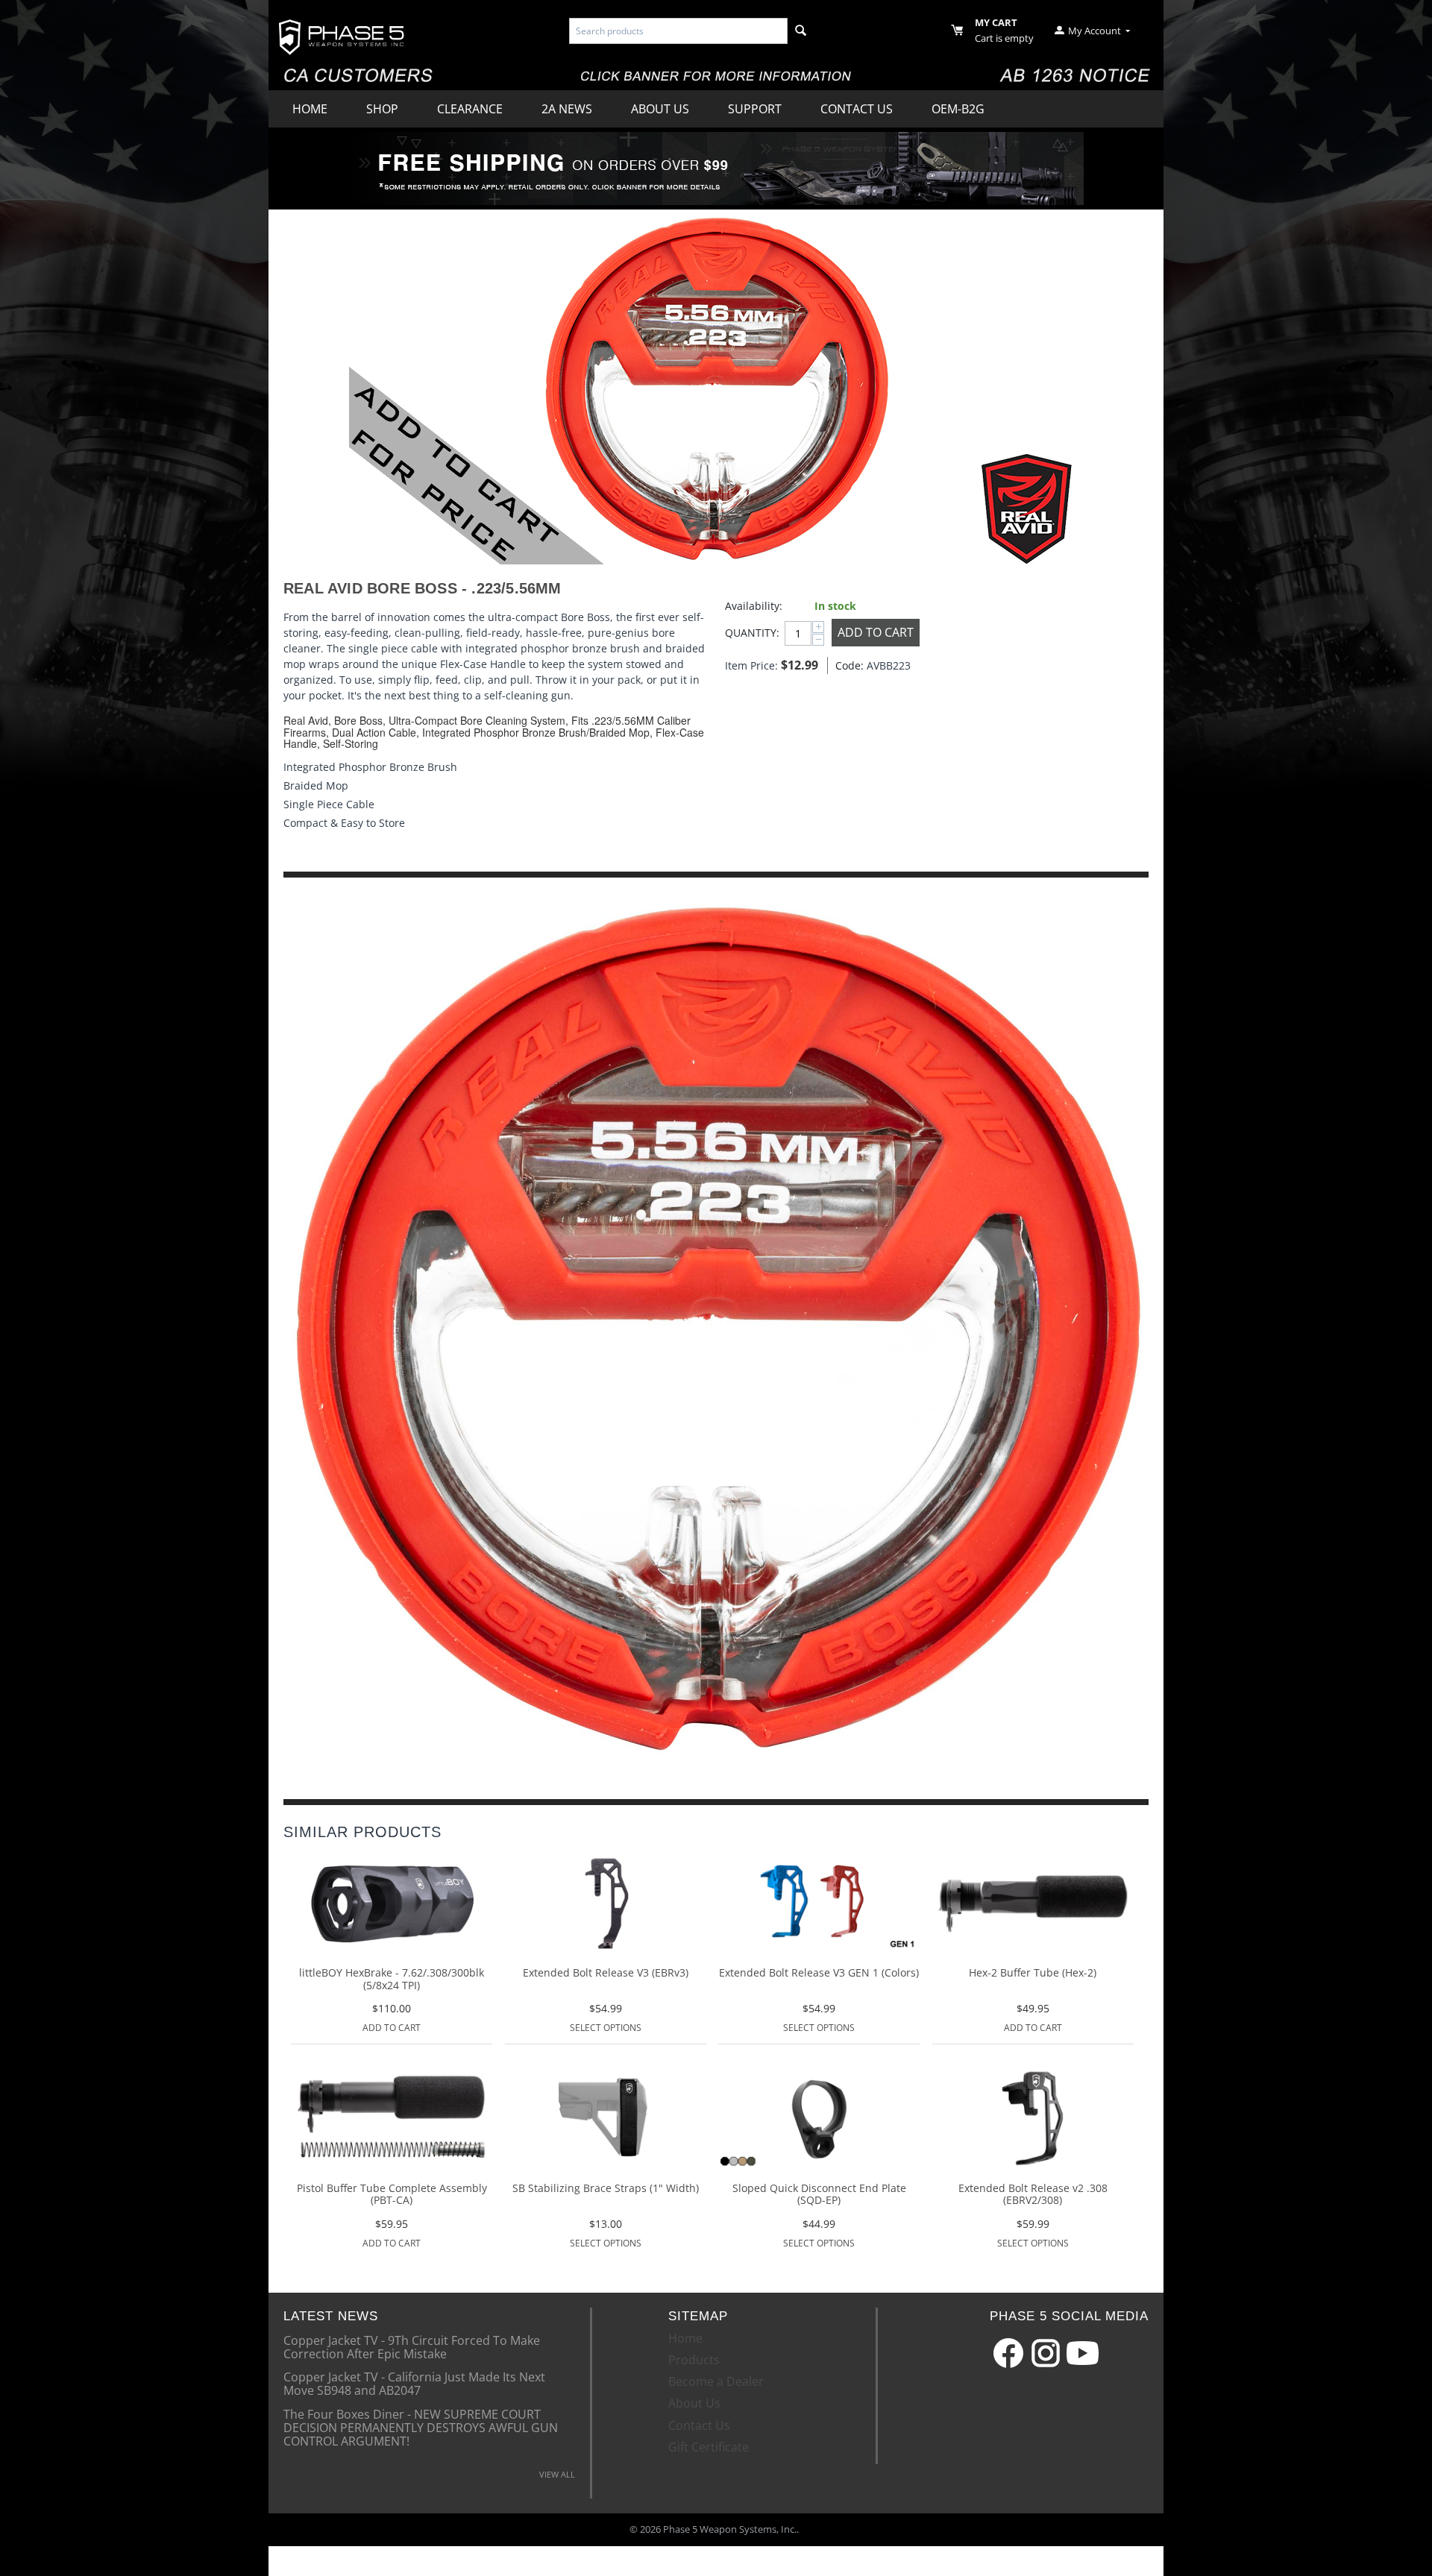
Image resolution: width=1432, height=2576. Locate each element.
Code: (847, 665)
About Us (660, 109)
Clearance (470, 109)
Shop (382, 109)
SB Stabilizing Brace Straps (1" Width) (606, 2189)
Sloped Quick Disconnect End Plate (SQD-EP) (819, 2195)
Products (694, 2360)
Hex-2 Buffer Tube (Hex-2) (1033, 1973)
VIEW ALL (557, 2474)
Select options (606, 2028)
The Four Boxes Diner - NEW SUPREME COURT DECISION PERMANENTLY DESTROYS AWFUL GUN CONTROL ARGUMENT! (421, 2427)
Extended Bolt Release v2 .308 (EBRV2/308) (1033, 2195)
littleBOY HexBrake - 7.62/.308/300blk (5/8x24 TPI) (392, 1980)
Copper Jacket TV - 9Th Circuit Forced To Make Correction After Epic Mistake (412, 2346)
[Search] (801, 31)
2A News (567, 109)
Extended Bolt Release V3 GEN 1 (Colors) (819, 1973)
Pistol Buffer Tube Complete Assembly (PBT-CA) (392, 2195)
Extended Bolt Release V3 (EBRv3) (606, 1973)
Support (755, 109)
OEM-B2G (958, 109)
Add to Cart (876, 632)
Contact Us (857, 109)
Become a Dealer (716, 2381)
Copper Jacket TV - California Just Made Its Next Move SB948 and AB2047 (414, 2383)
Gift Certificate (709, 2447)
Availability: (754, 606)
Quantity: (751, 633)
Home (310, 109)
